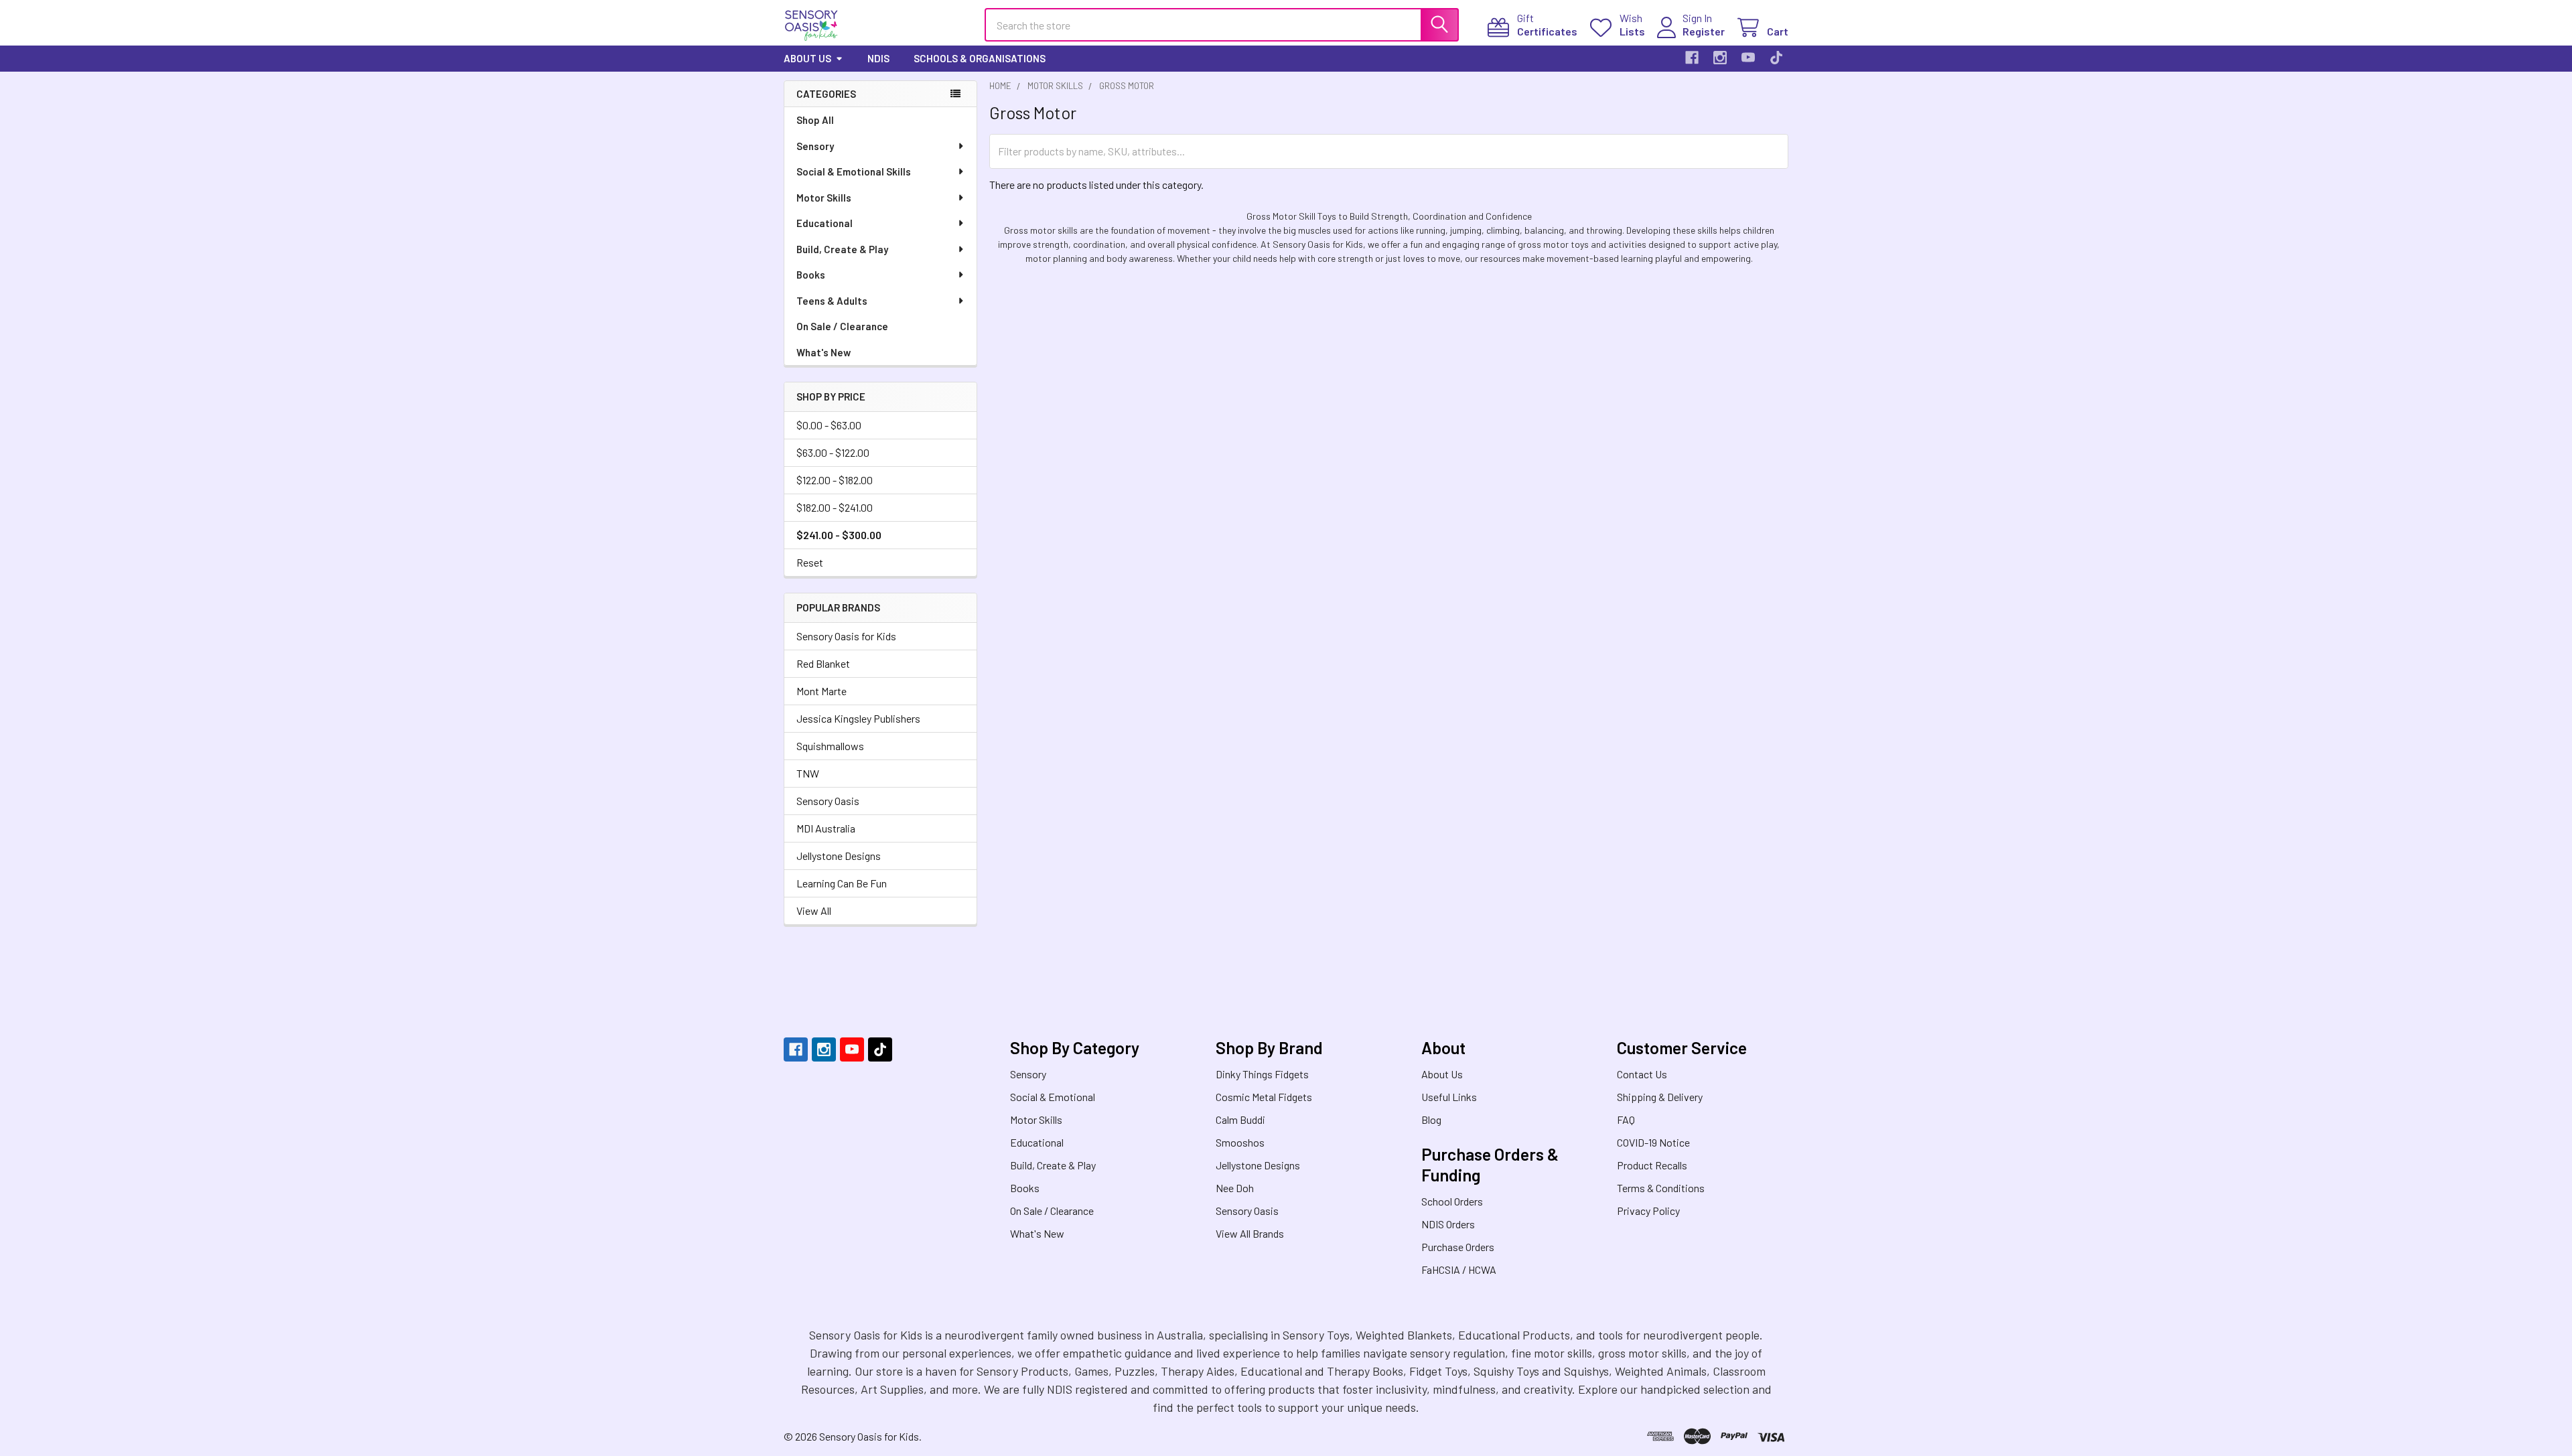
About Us (807, 58)
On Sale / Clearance (842, 326)
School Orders (1452, 1201)
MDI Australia (826, 828)
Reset (810, 562)
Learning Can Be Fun (842, 883)
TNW (808, 773)
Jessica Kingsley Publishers (858, 718)
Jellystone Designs (839, 856)
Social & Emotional (1053, 1097)
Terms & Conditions (1661, 1188)
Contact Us (1642, 1074)
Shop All (815, 120)
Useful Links (1449, 1097)
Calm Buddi (1240, 1119)
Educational (825, 223)
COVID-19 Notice (1653, 1142)
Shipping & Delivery (1660, 1097)
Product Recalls (1652, 1165)
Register (1704, 31)
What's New (824, 352)
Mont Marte (821, 691)
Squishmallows (830, 746)
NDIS (878, 58)
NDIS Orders (1448, 1224)
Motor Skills (824, 198)
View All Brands (1250, 1233)
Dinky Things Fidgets (1262, 1074)
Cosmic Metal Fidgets (1264, 1097)
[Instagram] (1720, 58)
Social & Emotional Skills (854, 171)
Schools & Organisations (980, 58)
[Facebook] (1692, 58)
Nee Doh (1235, 1188)
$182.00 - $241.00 (835, 507)
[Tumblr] (1776, 58)
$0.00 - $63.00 (829, 425)
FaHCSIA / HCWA (1459, 1269)
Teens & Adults (832, 301)
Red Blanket (823, 663)
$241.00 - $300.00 (839, 535)
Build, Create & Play (842, 249)
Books (811, 275)
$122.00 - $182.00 (835, 480)
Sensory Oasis (828, 801)
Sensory (815, 146)
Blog (1431, 1119)
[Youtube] (1748, 58)
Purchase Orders (1458, 1247)
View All (814, 911)
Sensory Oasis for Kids (846, 636)
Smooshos (1240, 1142)
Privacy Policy (1648, 1211)
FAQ (1626, 1119)
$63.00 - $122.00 (833, 452)
